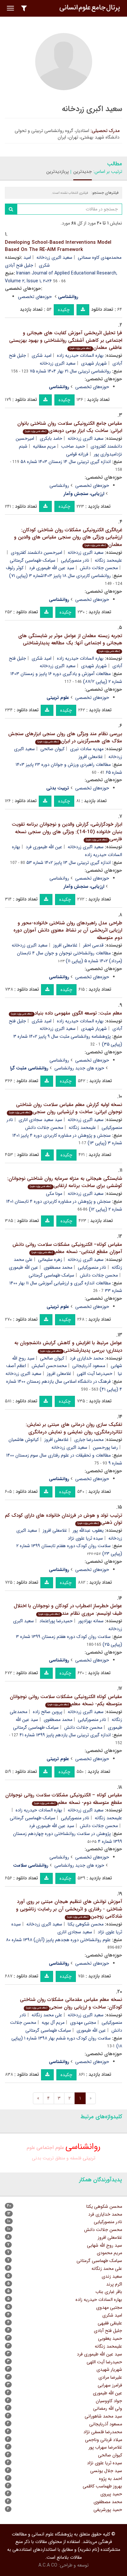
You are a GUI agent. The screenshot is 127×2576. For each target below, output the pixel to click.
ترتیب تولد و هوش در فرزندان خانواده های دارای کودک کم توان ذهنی (63, 1519)
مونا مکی (54, 1194)
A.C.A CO (48, 2565)
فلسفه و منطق (68, 2158)
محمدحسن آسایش (49, 1366)
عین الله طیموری (23, 1267)
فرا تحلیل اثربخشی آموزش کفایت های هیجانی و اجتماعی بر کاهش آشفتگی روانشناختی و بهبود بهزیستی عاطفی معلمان (66, 340)
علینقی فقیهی (110, 2323)
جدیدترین (83, 172)
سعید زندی (112, 2276)
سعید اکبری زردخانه (54, 257)
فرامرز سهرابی (110, 2385)
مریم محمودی (109, 2253)
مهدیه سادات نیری (87, 749)
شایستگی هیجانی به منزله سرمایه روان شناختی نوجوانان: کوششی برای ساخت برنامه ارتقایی (65, 1182)
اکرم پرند (114, 2284)
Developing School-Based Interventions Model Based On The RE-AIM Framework (58, 246)
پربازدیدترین (57, 172)
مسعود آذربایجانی (89, 1366)
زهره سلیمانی (50, 1260)
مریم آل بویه (53, 2023)
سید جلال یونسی (106, 2471)
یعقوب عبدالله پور (88, 1530)
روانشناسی (59, 486)
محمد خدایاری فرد (87, 1358)
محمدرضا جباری (89, 1440)
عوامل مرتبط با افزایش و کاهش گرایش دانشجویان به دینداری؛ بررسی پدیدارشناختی (68, 1347)
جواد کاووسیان (109, 2401)
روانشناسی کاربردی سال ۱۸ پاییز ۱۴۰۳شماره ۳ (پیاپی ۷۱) (60, 576)
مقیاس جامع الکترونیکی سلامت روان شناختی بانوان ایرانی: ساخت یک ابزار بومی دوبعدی (70, 427)
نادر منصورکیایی (75, 560)
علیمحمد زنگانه (82, 1128)
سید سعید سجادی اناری (40, 1120)
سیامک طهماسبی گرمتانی (33, 560)
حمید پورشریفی (108, 2510)
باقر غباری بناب (109, 2292)
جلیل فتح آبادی (19, 265)
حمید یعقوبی (110, 2338)
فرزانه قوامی (77, 454)
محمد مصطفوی (58, 1267)
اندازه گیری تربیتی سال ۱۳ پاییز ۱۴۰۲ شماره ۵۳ (69, 863)
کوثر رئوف (15, 568)
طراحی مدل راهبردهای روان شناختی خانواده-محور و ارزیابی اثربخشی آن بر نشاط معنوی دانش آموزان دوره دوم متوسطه (68, 930)
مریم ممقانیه (44, 446)
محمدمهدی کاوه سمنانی (100, 257)
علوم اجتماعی (50, 2148)
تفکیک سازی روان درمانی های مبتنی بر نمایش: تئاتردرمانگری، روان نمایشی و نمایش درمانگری (74, 1428)
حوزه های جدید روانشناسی (79, 1068)
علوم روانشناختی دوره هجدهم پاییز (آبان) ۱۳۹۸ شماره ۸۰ (58, 1940)
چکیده (64, 310)
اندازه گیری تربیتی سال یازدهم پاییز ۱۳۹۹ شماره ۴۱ (65, 1735)
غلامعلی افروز (91, 757)
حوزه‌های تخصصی (35, 297)
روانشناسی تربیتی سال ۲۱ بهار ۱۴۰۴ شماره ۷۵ (70, 371)
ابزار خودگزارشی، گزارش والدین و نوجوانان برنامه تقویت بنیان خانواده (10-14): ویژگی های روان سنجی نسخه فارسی (67, 832)
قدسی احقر (93, 945)
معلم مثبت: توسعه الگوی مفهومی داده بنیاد (67, 1013)
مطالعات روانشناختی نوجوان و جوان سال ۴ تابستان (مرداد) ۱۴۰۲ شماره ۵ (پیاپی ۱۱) (70, 957)
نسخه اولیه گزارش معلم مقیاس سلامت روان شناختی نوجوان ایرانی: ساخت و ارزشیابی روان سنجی (66, 1108)
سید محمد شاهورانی (103, 2416)
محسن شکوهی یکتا (86, 1924)
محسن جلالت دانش (99, 568)
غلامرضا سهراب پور (105, 2447)
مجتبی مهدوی (83, 2023)
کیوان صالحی (52, 749)
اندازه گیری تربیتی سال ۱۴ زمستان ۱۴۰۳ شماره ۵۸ (66, 462)
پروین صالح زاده (48, 1712)
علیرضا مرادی (110, 2377)
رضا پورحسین (105, 1447)
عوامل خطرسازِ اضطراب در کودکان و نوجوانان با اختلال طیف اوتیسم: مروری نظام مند (68, 1610)
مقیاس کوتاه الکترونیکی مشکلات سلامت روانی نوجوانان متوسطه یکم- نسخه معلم (66, 1701)
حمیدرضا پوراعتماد (56, 1621)
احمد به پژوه (111, 2479)
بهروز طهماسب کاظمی (102, 2486)
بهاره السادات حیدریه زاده (80, 355)
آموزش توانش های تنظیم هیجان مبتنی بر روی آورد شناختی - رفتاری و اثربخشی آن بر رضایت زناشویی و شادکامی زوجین (69, 1909)
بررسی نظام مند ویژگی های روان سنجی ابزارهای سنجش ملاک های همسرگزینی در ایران (65, 738)
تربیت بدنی (43, 2158)
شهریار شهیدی (94, 363)
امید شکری (42, 355)
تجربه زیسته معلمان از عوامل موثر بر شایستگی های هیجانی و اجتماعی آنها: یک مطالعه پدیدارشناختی (70, 643)
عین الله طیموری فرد (44, 847)
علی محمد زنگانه (47, 2015)
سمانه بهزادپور (91, 1621)
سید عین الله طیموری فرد (52, 568)
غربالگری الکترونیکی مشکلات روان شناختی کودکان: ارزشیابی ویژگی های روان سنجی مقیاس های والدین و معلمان (68, 537)
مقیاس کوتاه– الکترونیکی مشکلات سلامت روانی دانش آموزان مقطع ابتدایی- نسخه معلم (67, 1248)
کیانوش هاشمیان (24, 1440)
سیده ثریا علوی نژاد (85, 1538)
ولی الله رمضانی (108, 2408)
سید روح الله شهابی (105, 2245)
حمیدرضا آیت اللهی (95, 1374)
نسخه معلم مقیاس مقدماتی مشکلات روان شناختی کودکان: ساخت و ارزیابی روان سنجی (71, 2003)
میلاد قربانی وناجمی (104, 2440)
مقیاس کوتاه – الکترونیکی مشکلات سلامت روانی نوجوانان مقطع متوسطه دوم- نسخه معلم (64, 1799)
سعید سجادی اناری (75, 1932)
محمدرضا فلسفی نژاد (103, 2432)
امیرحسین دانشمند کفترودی (36, 553)
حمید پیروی (111, 2494)
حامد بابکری (51, 438)
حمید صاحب (73, 446)
